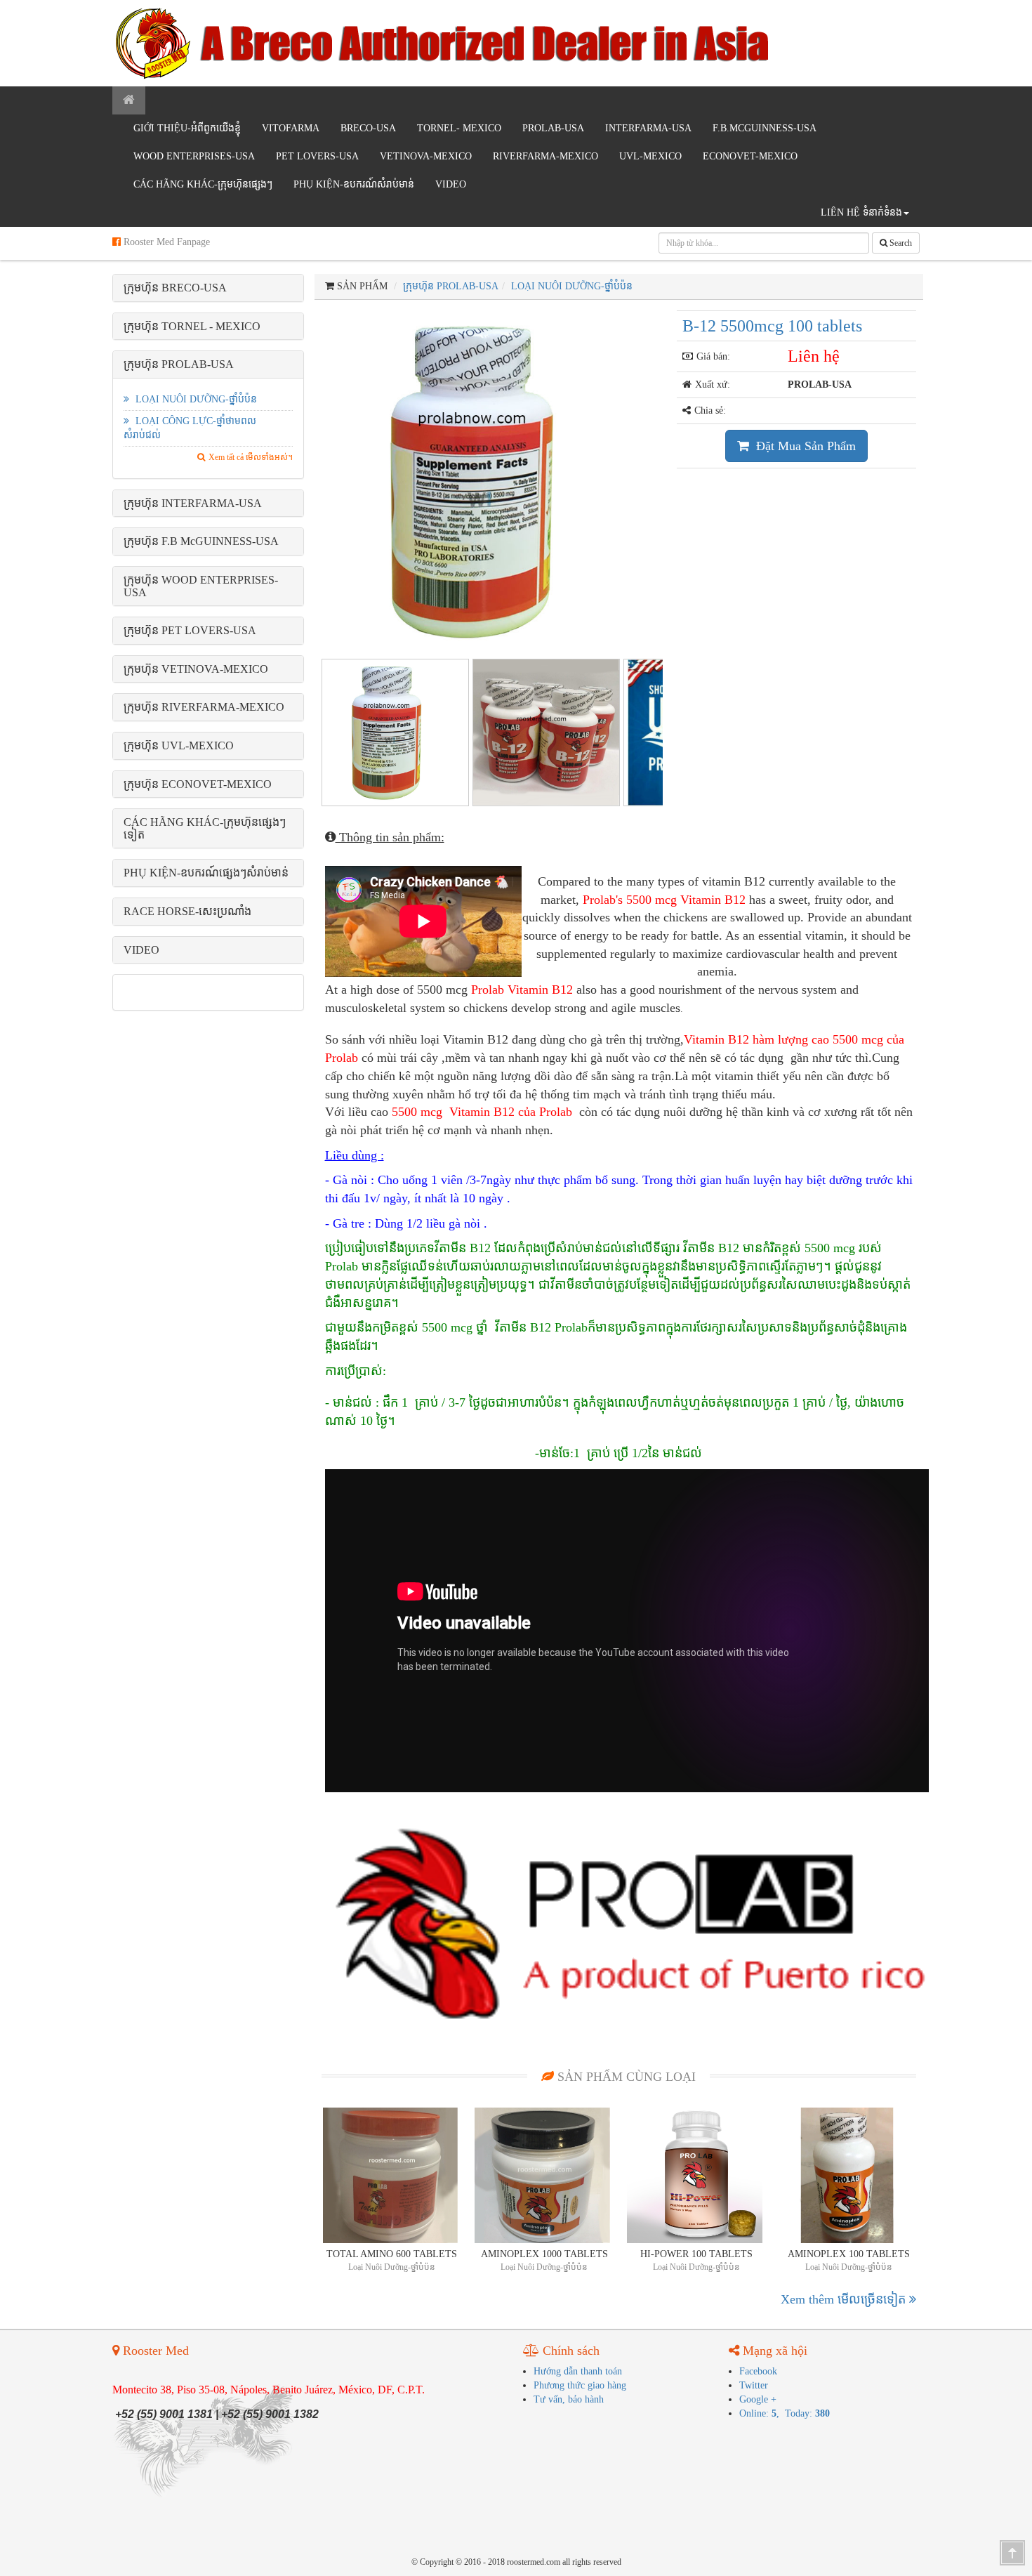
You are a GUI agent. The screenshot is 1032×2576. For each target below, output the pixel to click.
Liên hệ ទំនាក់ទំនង (861, 212)
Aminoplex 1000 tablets (544, 2254)
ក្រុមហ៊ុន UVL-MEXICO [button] (179, 745)
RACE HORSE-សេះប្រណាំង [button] (187, 911)
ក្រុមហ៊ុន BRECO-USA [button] (175, 288)
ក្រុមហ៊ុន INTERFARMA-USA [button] (193, 503)
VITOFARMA (291, 128)
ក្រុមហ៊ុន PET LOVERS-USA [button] (190, 630)
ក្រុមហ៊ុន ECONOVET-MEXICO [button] (198, 784)
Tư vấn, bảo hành (569, 2399)
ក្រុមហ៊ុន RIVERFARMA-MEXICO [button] (204, 707)
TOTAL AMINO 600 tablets (392, 2254)
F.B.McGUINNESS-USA (765, 128)
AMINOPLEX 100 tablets (849, 2254)
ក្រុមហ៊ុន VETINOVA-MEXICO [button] (196, 669)
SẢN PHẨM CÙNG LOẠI (625, 2077)
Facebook (758, 2371)
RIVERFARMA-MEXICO (545, 156)
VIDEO (451, 184)
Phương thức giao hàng (580, 2385)
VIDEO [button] (141, 950)
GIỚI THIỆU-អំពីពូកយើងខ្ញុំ (187, 128)
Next (687, 478)
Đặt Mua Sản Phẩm (804, 446)
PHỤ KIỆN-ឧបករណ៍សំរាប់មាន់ (354, 184)
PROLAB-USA (553, 128)
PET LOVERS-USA (317, 156)
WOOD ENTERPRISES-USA (194, 156)
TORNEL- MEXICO (459, 128)
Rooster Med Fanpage (165, 242)
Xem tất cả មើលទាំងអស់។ (251, 457)
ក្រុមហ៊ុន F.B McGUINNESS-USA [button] (201, 541)
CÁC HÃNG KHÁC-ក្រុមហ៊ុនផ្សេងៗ (203, 184)
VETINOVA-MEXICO (426, 156)
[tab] (208, 288)
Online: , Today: (785, 2413)
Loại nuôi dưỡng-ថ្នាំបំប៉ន (195, 399)
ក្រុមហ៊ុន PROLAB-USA (451, 286)
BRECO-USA (368, 128)
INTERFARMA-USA (648, 128)
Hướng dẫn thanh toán (578, 2371)
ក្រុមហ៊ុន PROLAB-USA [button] (179, 364)
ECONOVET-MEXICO (750, 156)
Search (900, 243)
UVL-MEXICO (650, 156)
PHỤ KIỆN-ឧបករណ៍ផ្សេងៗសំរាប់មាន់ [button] (206, 873)
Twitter (754, 2385)
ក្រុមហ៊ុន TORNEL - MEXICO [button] (192, 326)
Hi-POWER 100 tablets (696, 2254)
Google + (758, 2399)
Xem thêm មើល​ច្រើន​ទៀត (845, 2299)
